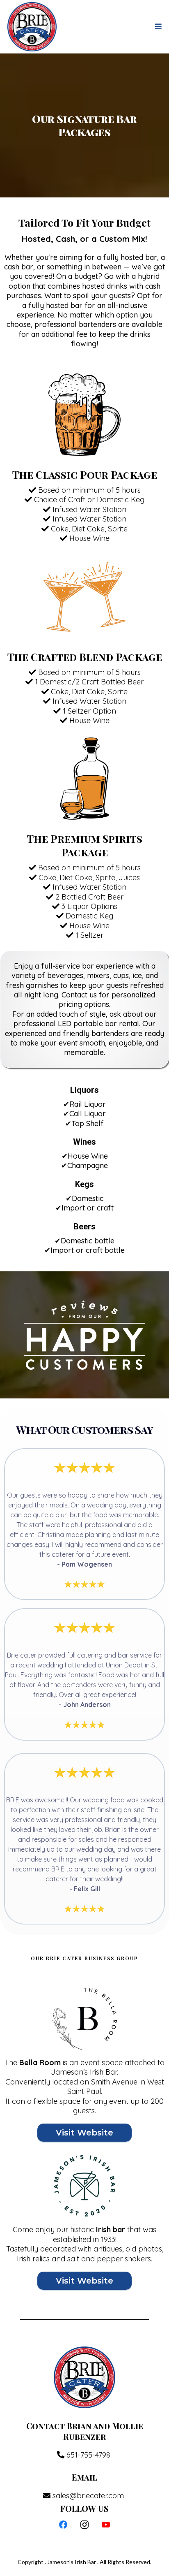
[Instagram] (84, 2525)
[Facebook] (63, 2525)
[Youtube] (106, 2525)
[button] (157, 27)
